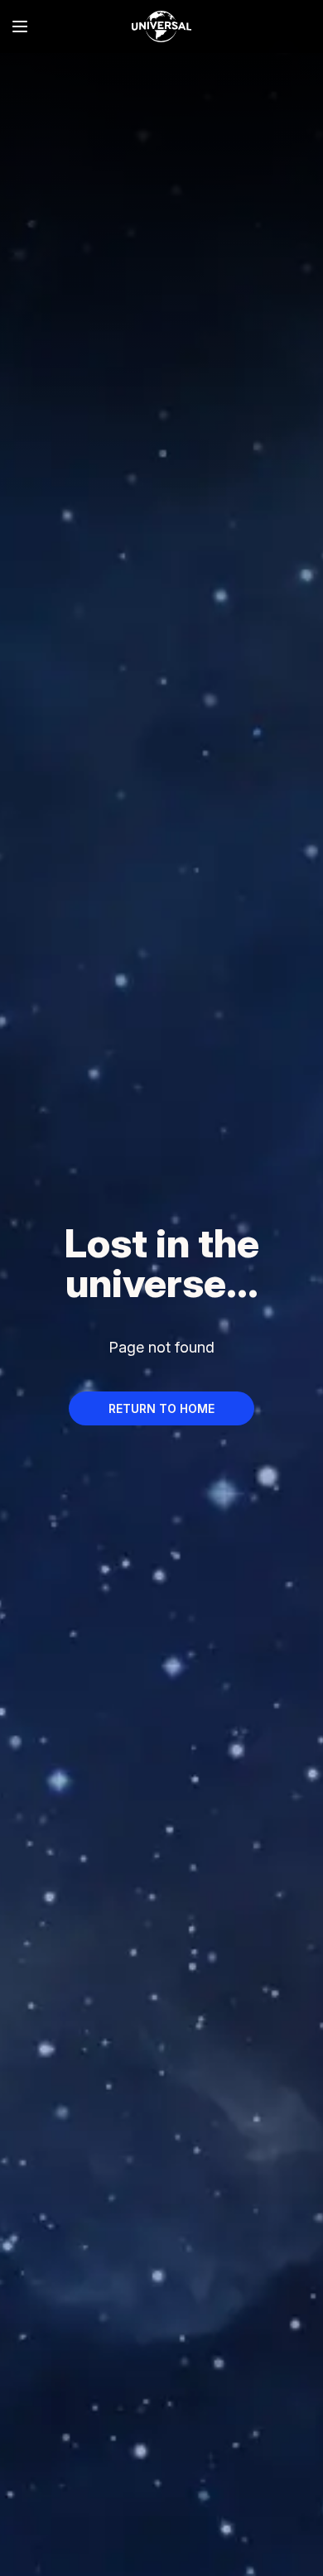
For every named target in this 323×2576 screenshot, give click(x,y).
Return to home (161, 1408)
